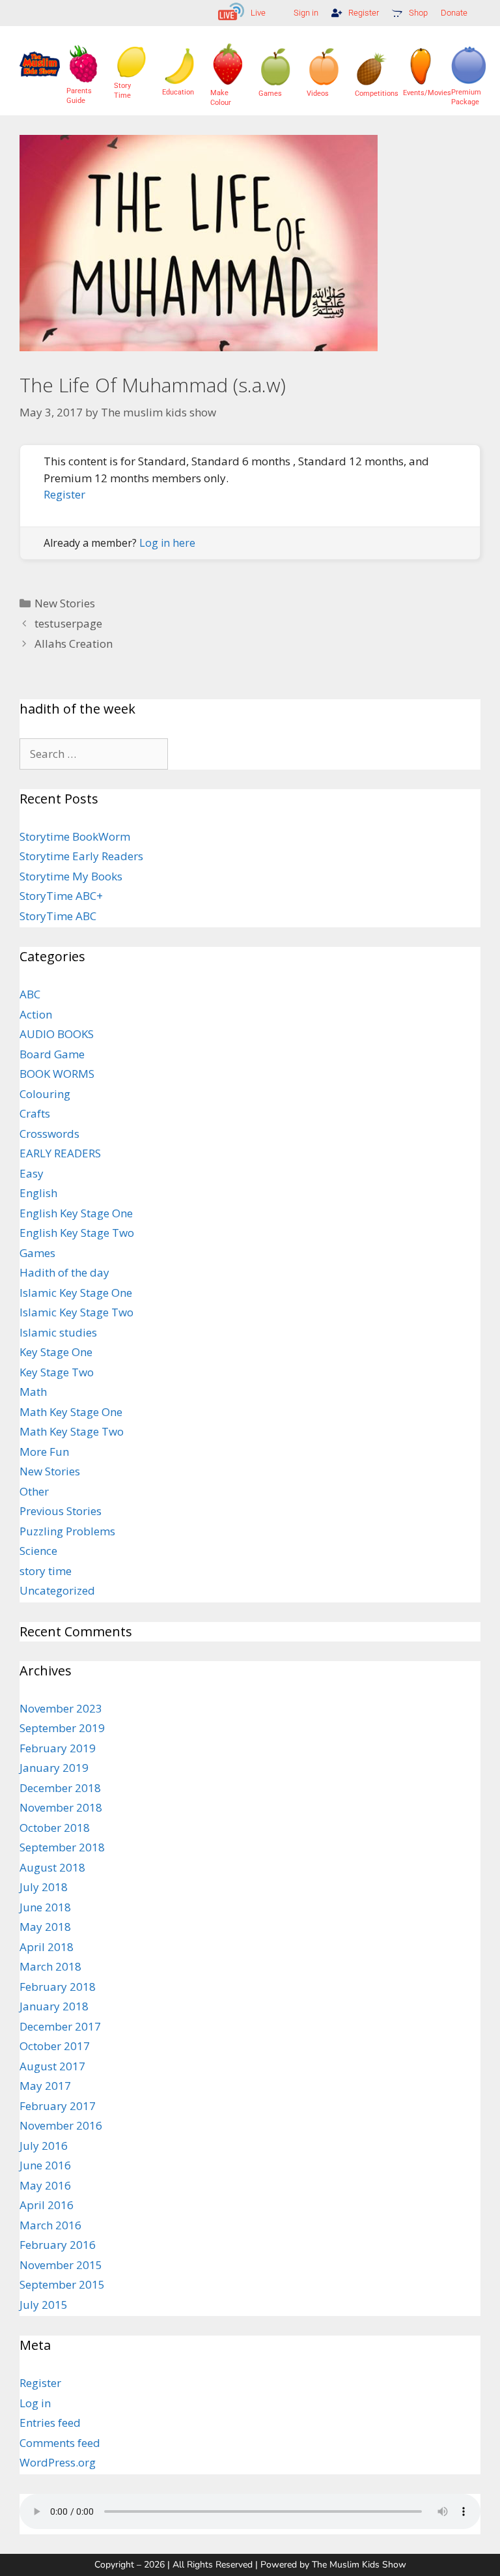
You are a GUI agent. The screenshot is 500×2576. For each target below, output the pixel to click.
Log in (35, 2403)
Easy (32, 1173)
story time (46, 1571)
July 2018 (44, 1887)
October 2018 (55, 1828)
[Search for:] (94, 754)
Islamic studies (58, 1332)
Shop (418, 13)
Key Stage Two (57, 1372)
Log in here (167, 543)
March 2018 (50, 1966)
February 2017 (58, 2106)
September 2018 (62, 1847)
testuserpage (68, 623)
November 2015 (61, 2265)
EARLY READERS (60, 1153)
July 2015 (44, 2305)
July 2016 (44, 2146)
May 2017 (45, 2086)
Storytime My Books (71, 876)
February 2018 (58, 1987)
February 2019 (58, 1748)
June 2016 (45, 2165)
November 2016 (61, 2125)
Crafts (35, 1113)
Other (34, 1491)
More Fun (44, 1452)
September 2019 (62, 1728)
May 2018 (45, 1927)
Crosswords (49, 1134)
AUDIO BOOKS (57, 1034)
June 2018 (45, 1907)
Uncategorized (57, 1590)
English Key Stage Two (77, 1233)
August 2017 (52, 2066)
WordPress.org (58, 2462)
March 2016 (50, 2225)
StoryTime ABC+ (61, 896)
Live (258, 13)
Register (364, 13)
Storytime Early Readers (81, 856)
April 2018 (47, 1947)
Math (33, 1392)
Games (37, 1253)
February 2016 (58, 2245)
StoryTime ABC (58, 916)
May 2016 (45, 2185)
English (38, 1193)
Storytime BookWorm (75, 836)
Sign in (306, 13)
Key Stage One (56, 1352)
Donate (454, 13)
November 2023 (61, 1708)
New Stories (65, 603)
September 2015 (62, 2284)
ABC (30, 994)
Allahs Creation (74, 644)
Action (36, 1014)
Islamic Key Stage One (76, 1293)
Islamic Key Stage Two (76, 1312)
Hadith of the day (64, 1272)
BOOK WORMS (57, 1074)
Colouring (45, 1094)
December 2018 (60, 1788)
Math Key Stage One (71, 1412)
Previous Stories (61, 1511)
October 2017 (55, 2046)
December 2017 (60, 2026)
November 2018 (61, 1807)
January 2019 (54, 1768)
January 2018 (54, 2006)
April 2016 (47, 2205)
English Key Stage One (76, 1213)
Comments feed (60, 2443)
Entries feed (50, 2423)
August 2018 (52, 1867)
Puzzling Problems (67, 1531)
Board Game (52, 1054)
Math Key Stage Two (72, 1431)
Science (38, 1551)
